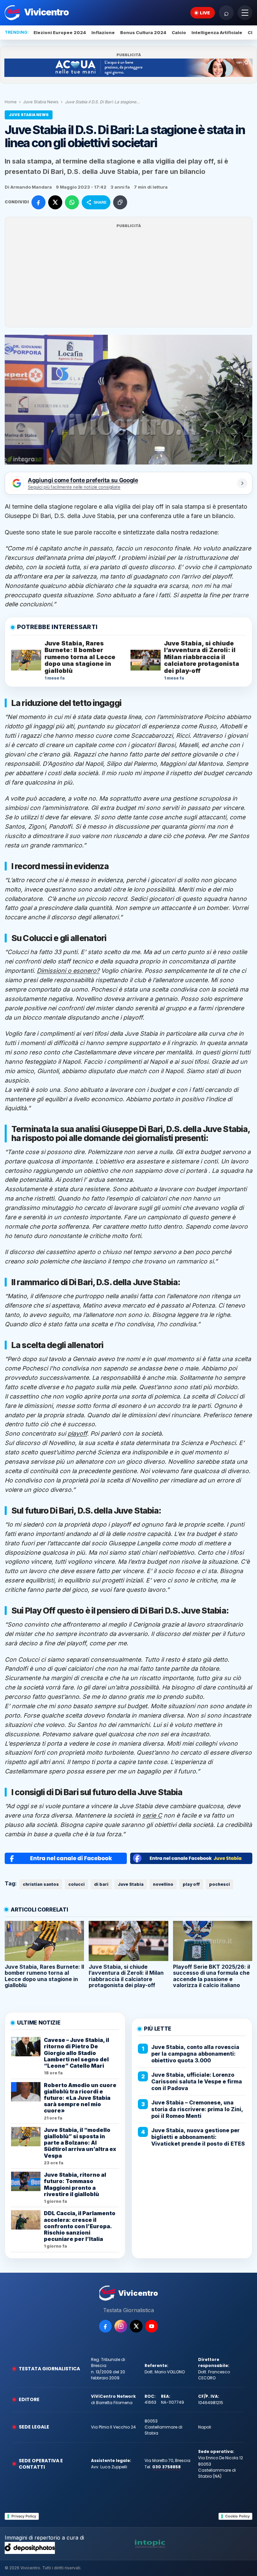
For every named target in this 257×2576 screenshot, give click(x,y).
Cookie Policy (237, 2516)
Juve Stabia (131, 1884)
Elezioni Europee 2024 (60, 32)
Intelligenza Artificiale (217, 32)
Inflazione (103, 32)
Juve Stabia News (41, 102)
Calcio (179, 32)
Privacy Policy (24, 2516)
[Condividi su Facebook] (38, 202)
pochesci (220, 1884)
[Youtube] (152, 2326)
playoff (77, 1433)
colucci (76, 1884)
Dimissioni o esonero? (68, 971)
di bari (101, 1884)
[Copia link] (120, 202)
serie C (152, 1815)
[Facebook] (105, 2326)
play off (191, 1884)
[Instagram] (121, 2326)
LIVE (205, 13)
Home (11, 102)
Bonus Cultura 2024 (143, 32)
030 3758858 (166, 2467)
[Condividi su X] (55, 202)
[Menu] (245, 13)
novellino (163, 1884)
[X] (136, 2326)
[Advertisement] (128, 276)
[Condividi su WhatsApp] (72, 202)
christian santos (41, 1884)
